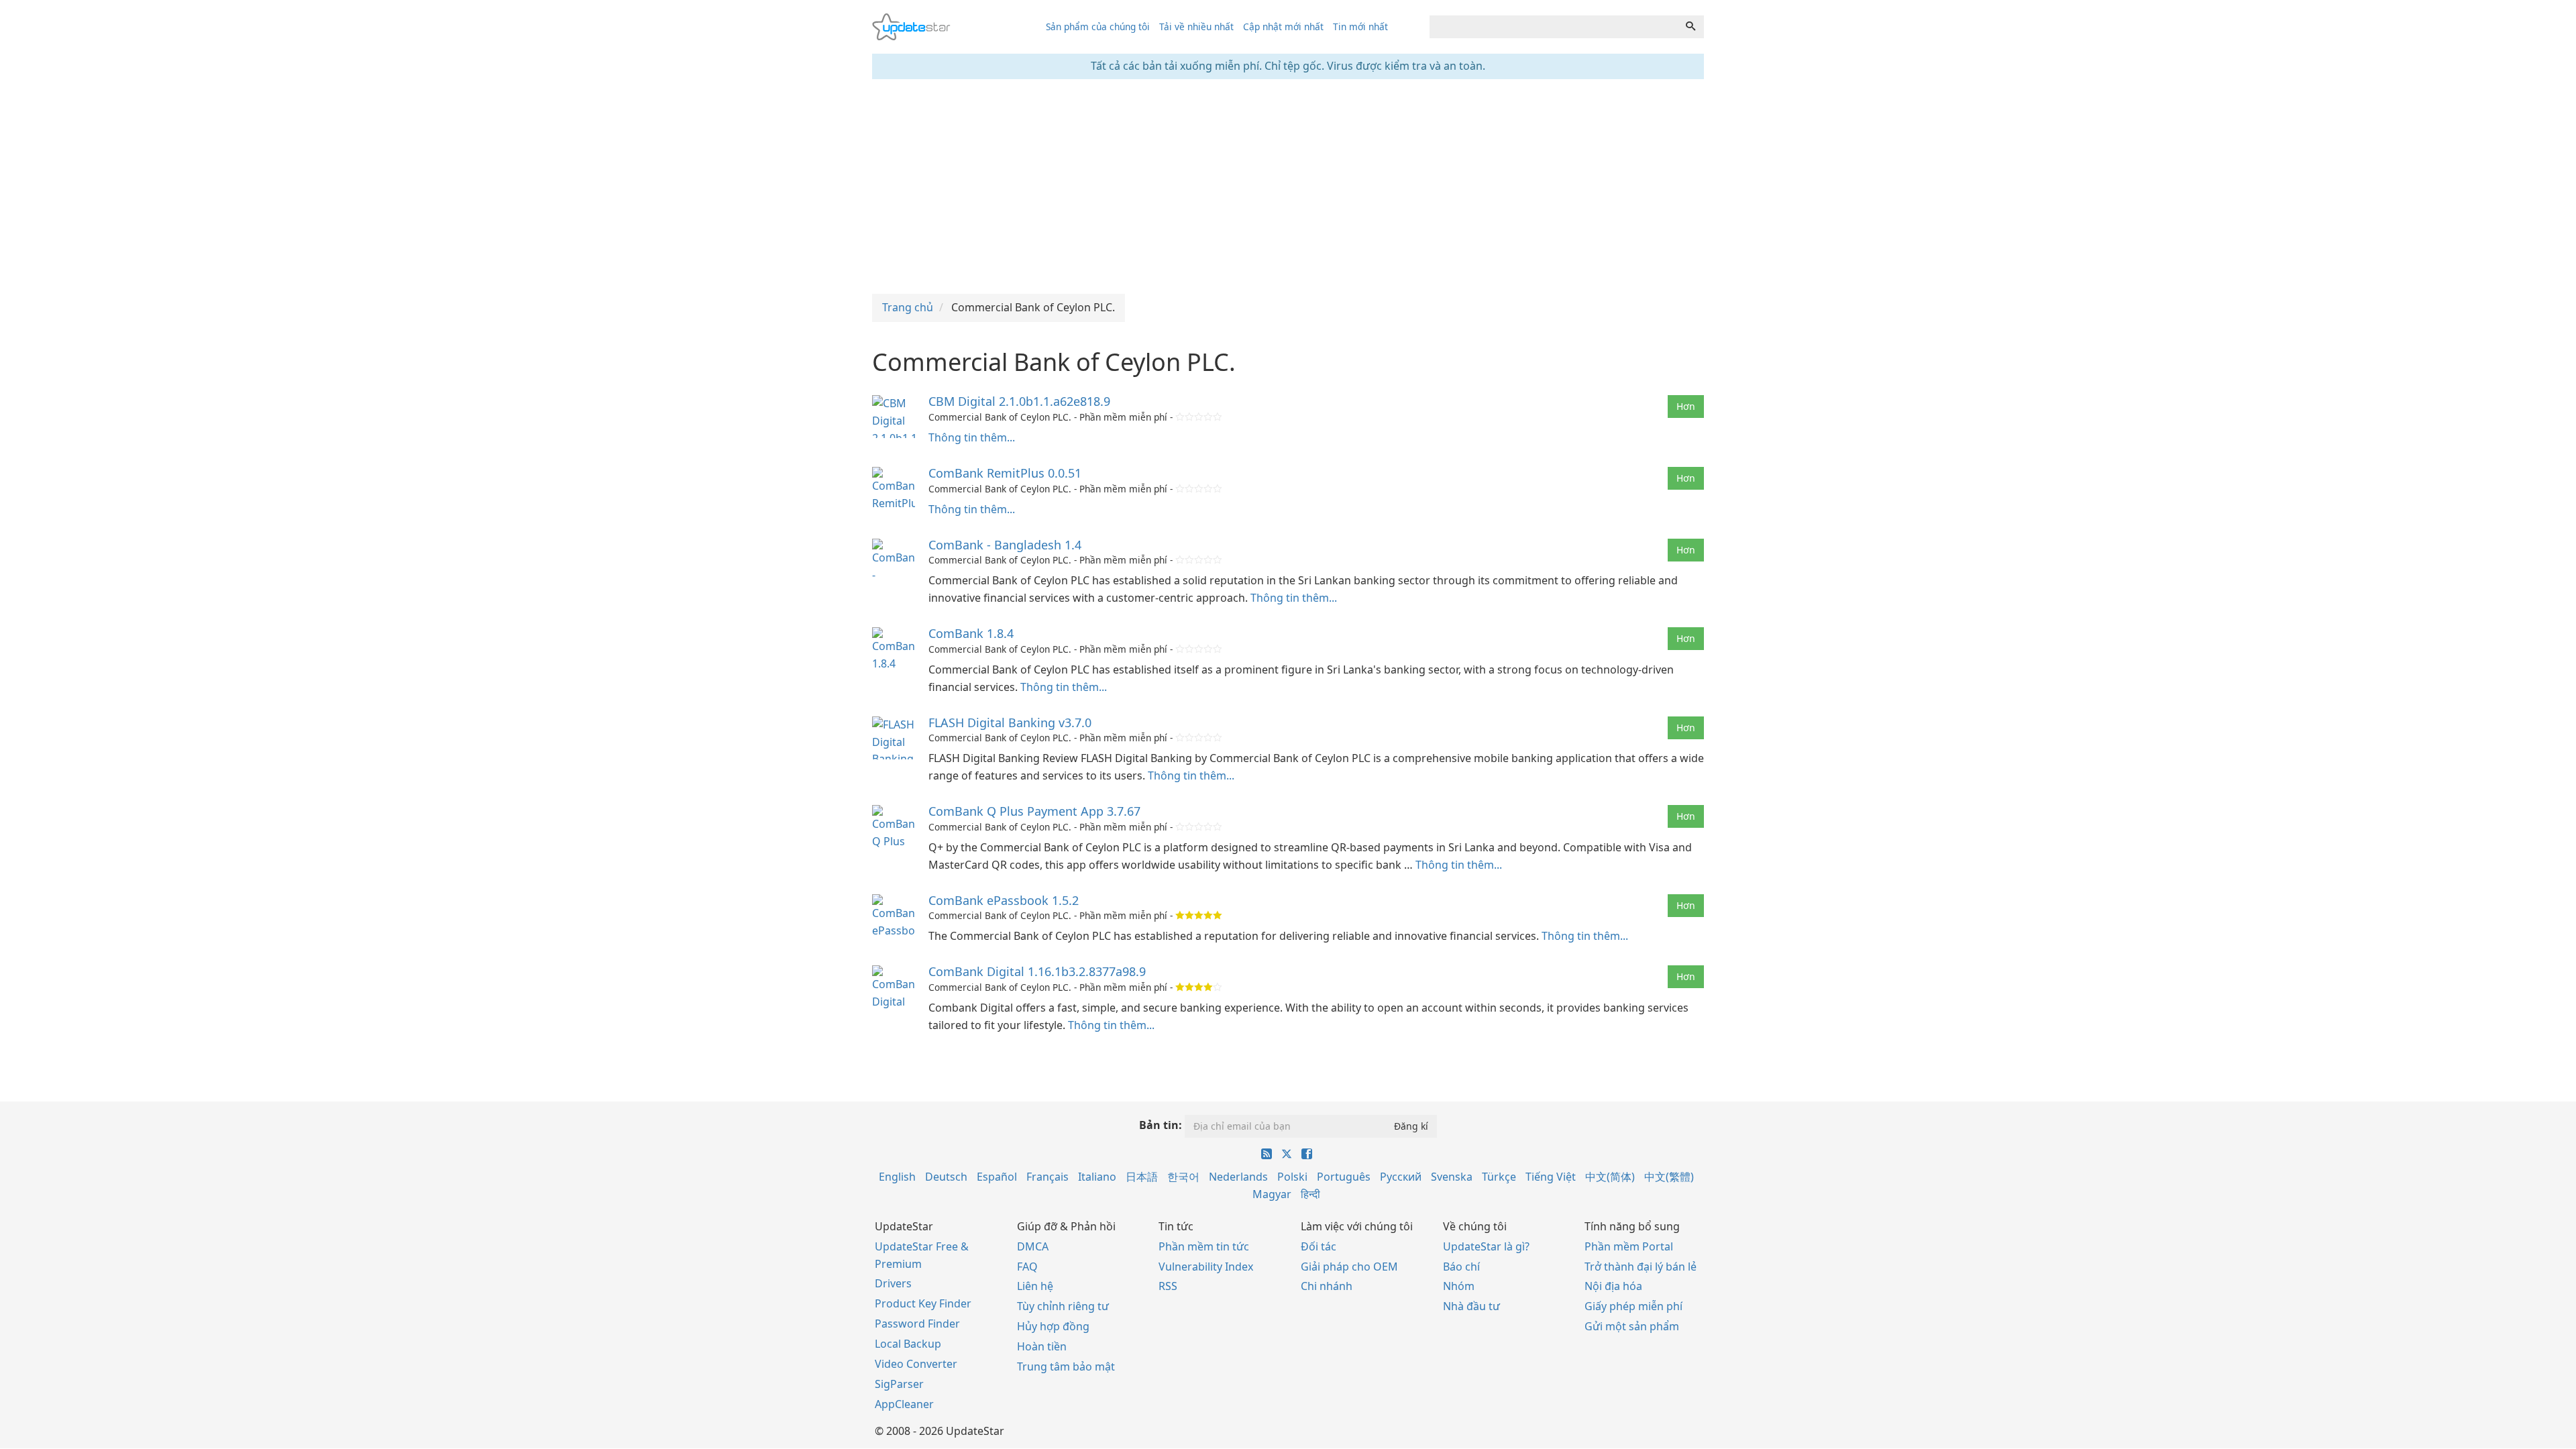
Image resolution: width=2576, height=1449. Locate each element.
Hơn (1686, 406)
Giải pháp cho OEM (1349, 1267)
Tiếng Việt (1551, 1177)
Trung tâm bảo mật (1066, 1366)
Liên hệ (1035, 1286)
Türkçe (1499, 1177)
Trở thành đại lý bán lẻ (1641, 1267)
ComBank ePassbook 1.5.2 (1004, 900)
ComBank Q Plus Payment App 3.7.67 (1034, 811)
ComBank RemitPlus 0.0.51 (1005, 473)
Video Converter (916, 1364)
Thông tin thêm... (972, 437)
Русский (1401, 1177)
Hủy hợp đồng (1053, 1326)
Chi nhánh (1327, 1286)
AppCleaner (904, 1404)
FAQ (1027, 1267)
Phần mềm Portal (1629, 1246)
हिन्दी (1310, 1194)
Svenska (1452, 1177)
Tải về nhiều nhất (1196, 26)
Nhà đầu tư (1471, 1306)
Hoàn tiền (1042, 1346)
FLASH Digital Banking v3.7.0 (1010, 722)
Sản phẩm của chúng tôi (1098, 26)
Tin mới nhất (1360, 26)
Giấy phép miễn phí (1633, 1306)
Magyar (1272, 1194)
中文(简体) (1610, 1177)
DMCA (1033, 1246)
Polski (1292, 1177)
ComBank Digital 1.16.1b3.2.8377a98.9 (1037, 971)
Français (1048, 1177)
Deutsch (946, 1177)
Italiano (1097, 1177)
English (897, 1177)
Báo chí (1461, 1267)
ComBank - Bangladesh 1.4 (1005, 545)
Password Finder (917, 1324)
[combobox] (1554, 27)
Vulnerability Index (1206, 1267)
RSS (1168, 1286)
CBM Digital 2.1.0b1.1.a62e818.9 (1019, 401)
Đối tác (1319, 1246)
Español (997, 1177)
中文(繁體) (1669, 1177)
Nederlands (1238, 1177)
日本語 (1142, 1177)
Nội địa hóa (1613, 1286)
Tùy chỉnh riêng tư (1063, 1306)
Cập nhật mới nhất (1283, 26)
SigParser (899, 1384)
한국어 (1183, 1177)
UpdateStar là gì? (1486, 1246)
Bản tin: (1161, 1125)
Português (1344, 1177)
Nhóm (1459, 1286)
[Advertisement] (1288, 186)
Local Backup (908, 1344)
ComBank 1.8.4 (971, 633)
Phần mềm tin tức (1204, 1246)
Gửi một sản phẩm (1632, 1326)
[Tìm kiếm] (1690, 27)
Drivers (893, 1283)
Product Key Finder (923, 1303)
